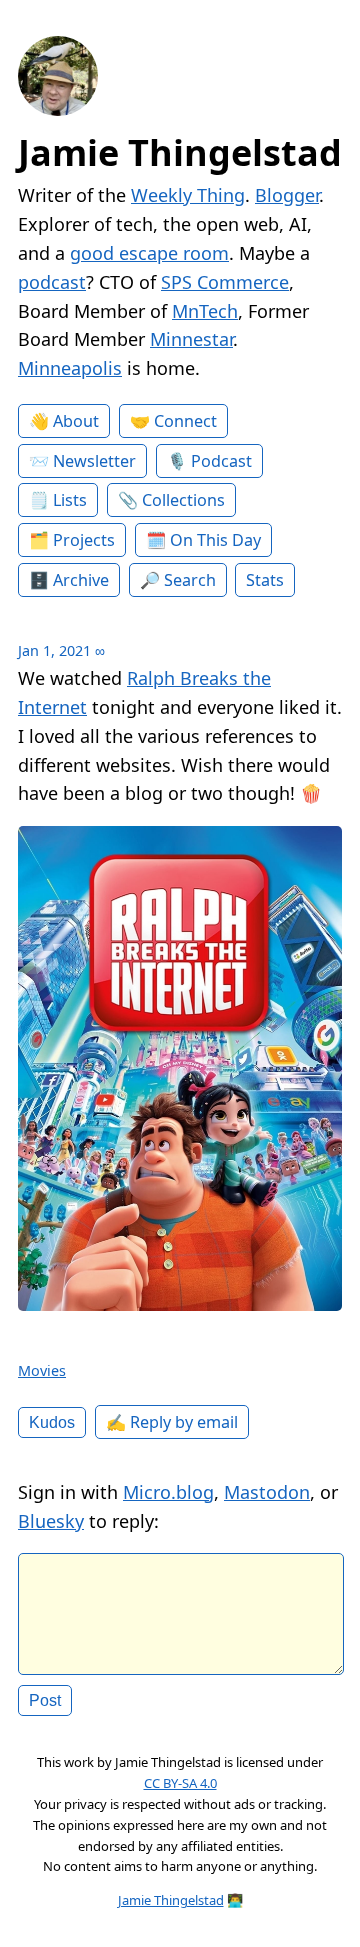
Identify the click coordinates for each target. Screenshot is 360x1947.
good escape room (149, 253)
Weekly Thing (188, 195)
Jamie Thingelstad (180, 152)
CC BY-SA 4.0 (180, 1783)
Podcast (221, 461)
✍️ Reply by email (172, 1422)
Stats (265, 580)
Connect (185, 421)
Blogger (287, 195)
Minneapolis (70, 368)
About (76, 421)
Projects (84, 540)
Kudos (52, 1422)
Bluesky (51, 1521)
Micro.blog (168, 1492)
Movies (42, 1370)
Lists (70, 500)
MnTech (205, 311)
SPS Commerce (225, 282)
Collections (183, 500)
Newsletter (94, 461)
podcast (52, 282)
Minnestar (191, 339)
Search (190, 580)
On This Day (215, 540)
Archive (81, 580)
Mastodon (267, 1492)
